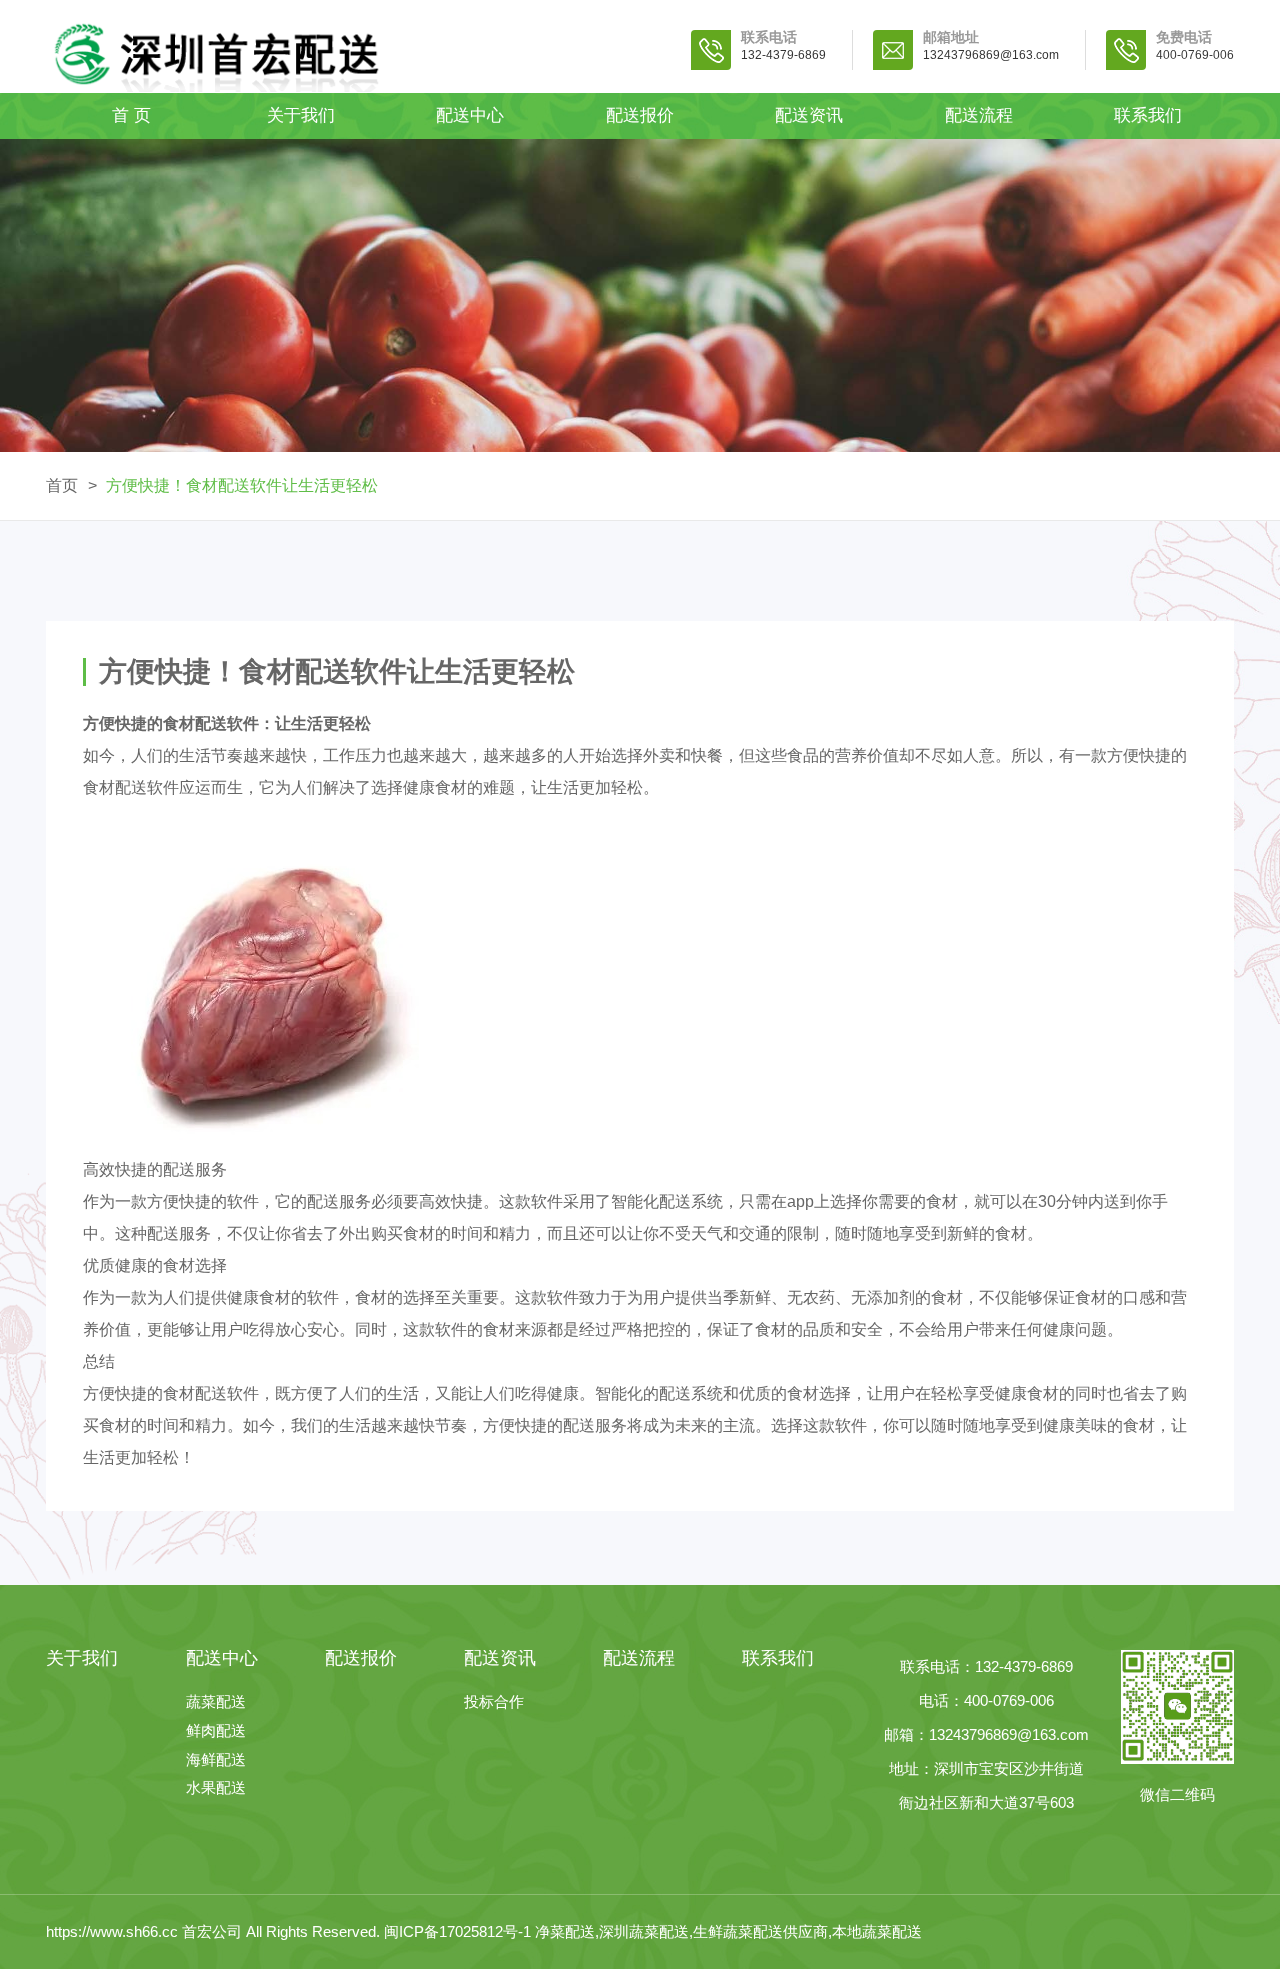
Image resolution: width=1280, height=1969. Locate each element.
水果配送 (216, 1788)
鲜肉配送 (216, 1731)
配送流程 (979, 115)
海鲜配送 (216, 1760)
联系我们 (1148, 115)
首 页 (131, 115)
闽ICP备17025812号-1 (459, 1932)
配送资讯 (809, 115)
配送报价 (640, 115)
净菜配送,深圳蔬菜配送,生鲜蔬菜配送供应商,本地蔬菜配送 (728, 1932)
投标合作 (494, 1702)
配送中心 (470, 115)
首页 (62, 485)
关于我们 (301, 115)
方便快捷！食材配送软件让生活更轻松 (242, 485)
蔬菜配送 (216, 1702)
